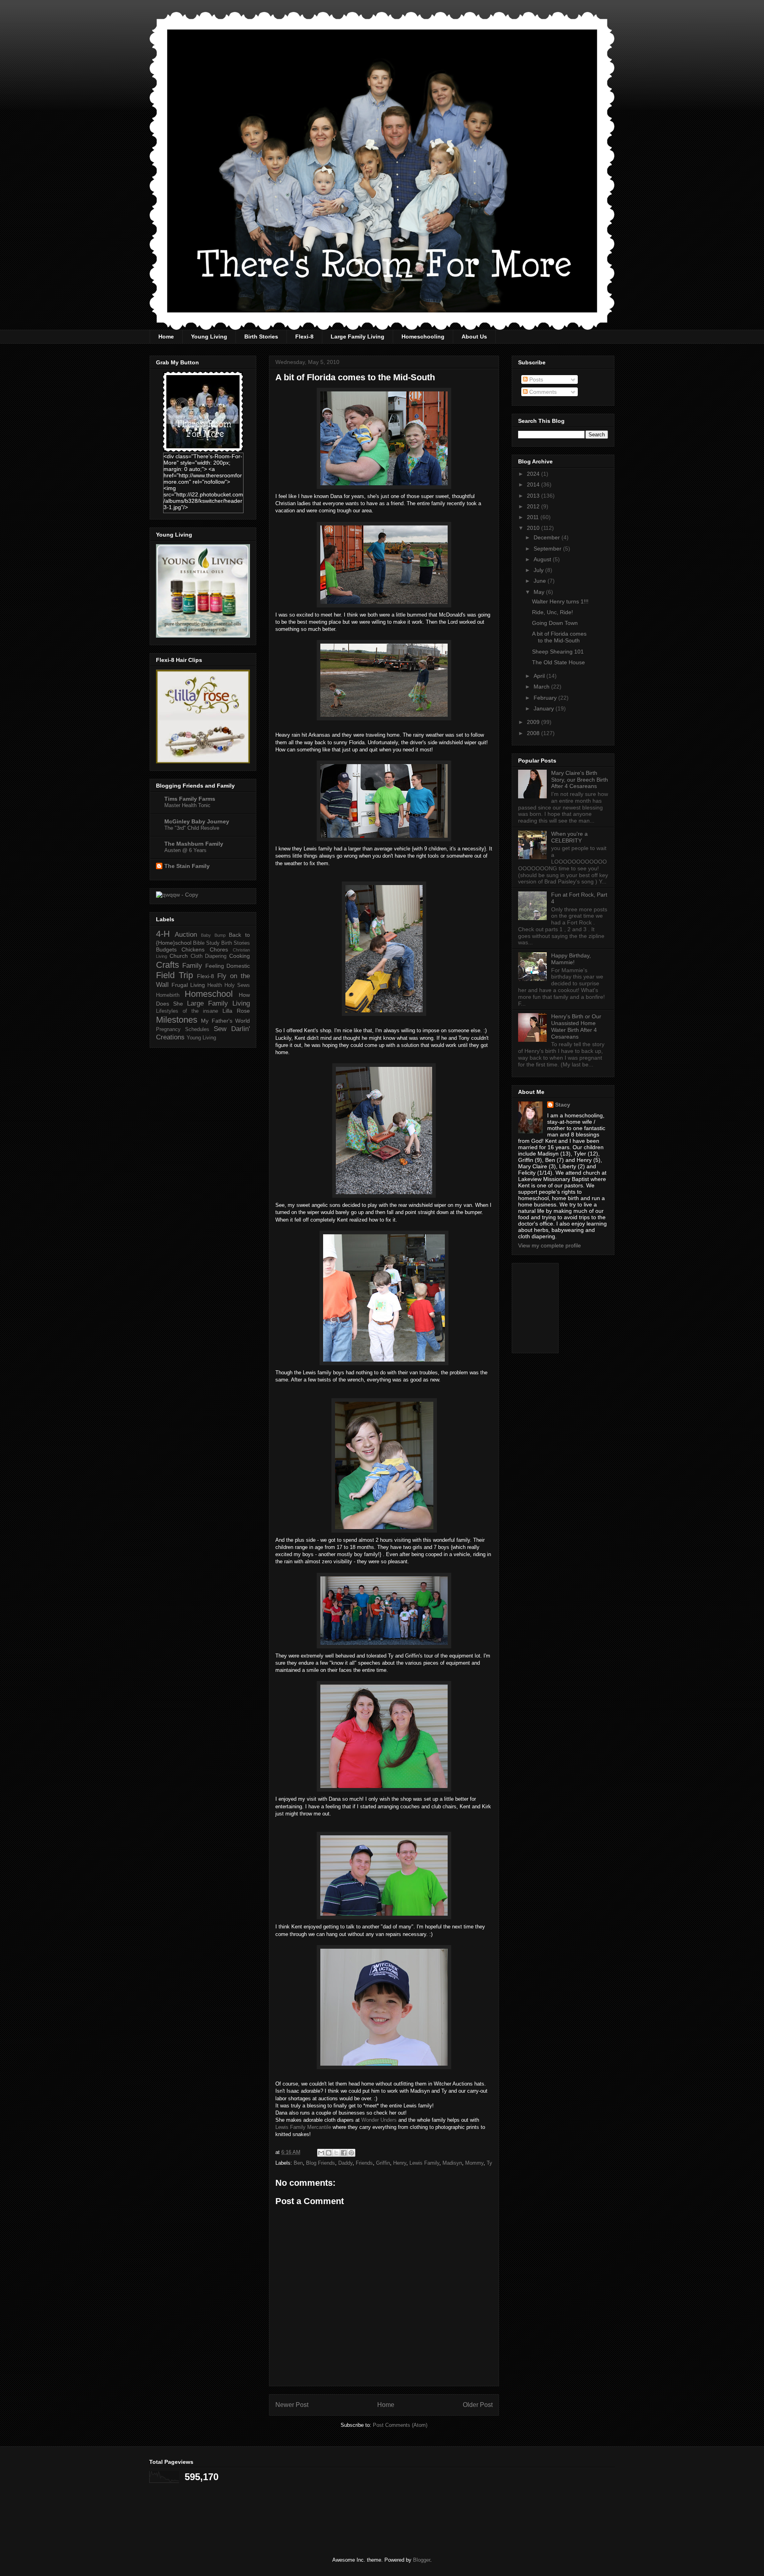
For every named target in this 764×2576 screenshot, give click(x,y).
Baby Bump (213, 935)
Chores (219, 949)
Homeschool (209, 994)
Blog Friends (321, 2163)
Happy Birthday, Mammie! (571, 959)
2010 (534, 528)
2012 (534, 506)
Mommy (474, 2163)
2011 (534, 517)
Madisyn (452, 2163)
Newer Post (292, 2405)
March (542, 687)
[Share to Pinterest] (351, 2153)
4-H (163, 934)
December (548, 537)
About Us (474, 337)
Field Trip (174, 975)
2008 (534, 733)
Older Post (478, 2405)
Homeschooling (423, 337)
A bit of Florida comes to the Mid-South (559, 637)
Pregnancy (168, 1029)
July (539, 570)
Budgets (166, 949)
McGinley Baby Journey (197, 821)
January (545, 708)
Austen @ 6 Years (185, 850)
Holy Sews (237, 985)
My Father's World (225, 1021)
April (540, 676)
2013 (534, 496)
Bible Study (206, 943)
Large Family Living (358, 337)
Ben (298, 2163)
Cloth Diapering (209, 956)
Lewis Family (424, 2163)
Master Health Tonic (187, 805)
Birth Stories (261, 337)
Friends (364, 2163)
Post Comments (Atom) (400, 2425)
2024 (534, 474)
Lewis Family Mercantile (304, 2127)
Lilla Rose (236, 1011)
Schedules (197, 1029)
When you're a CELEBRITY (569, 837)
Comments (542, 392)
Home (166, 337)
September (548, 549)
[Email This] (321, 2153)
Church (179, 956)
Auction (186, 935)
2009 (534, 722)
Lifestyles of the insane (187, 1011)
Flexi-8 (304, 337)
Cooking (240, 956)
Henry (400, 2163)
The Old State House (558, 662)
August (543, 559)
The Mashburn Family (194, 844)
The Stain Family (187, 866)
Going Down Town (555, 623)
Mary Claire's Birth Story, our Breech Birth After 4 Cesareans (580, 780)
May (540, 592)
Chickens (193, 949)
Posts (535, 379)
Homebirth (168, 995)
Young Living (209, 337)
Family (192, 966)
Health (215, 985)
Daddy (345, 2163)
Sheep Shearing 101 (558, 652)
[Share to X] (336, 2153)
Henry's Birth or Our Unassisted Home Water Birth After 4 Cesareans (576, 1026)
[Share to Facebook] (344, 2153)
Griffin (383, 2163)
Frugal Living (188, 985)
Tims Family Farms (190, 799)
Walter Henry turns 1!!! (560, 601)
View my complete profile (550, 1245)
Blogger (422, 2560)
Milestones (177, 1020)
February (546, 698)
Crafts (168, 965)
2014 (534, 484)
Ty (489, 2163)
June (541, 581)
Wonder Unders (379, 2120)
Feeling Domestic (228, 966)
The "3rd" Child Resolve (192, 828)
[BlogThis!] (329, 2153)
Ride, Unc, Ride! (553, 612)
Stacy (563, 1105)
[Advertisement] (558, 1306)
